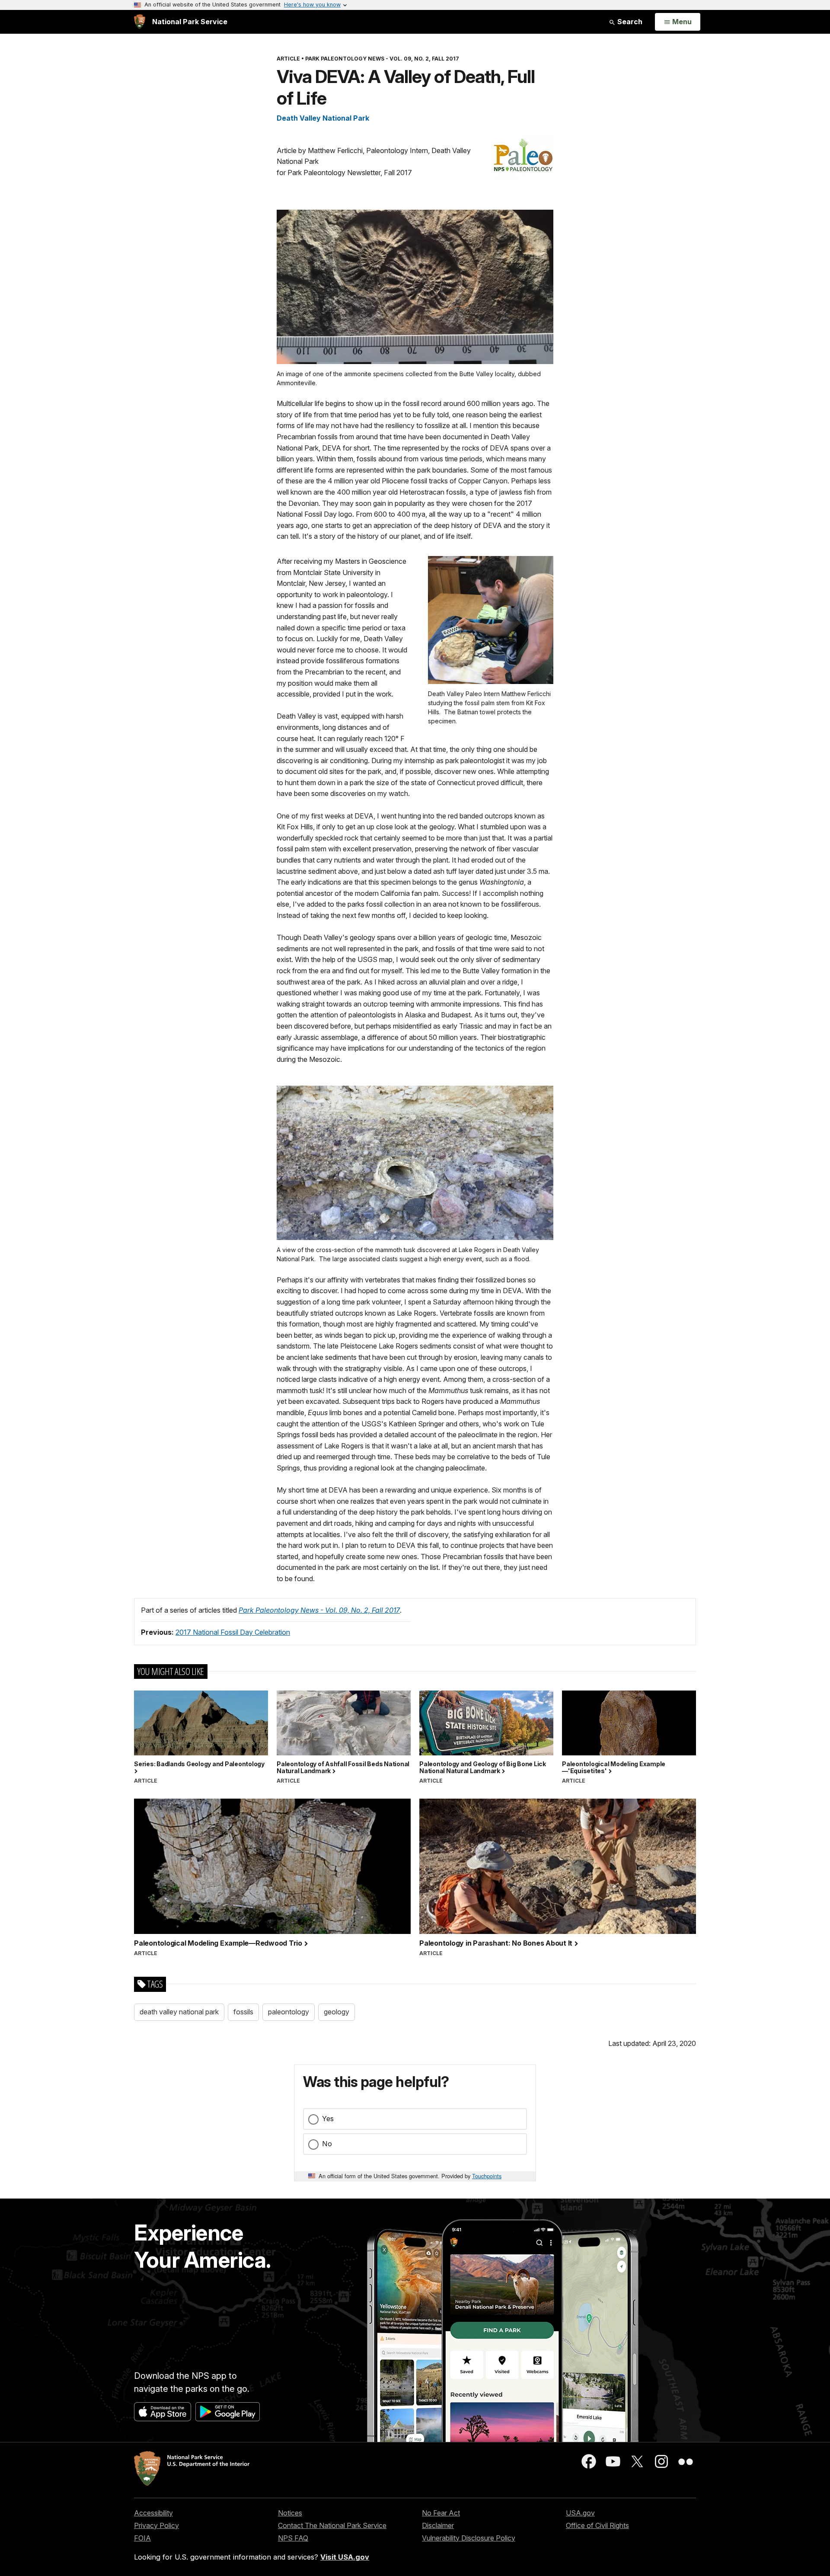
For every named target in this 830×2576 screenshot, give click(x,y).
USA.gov (580, 2513)
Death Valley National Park (323, 118)
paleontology (289, 2012)
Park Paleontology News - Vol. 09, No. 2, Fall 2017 (319, 1610)
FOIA (142, 2538)
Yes (328, 2119)
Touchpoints (487, 2176)
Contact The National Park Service (332, 2525)
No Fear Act (441, 2513)
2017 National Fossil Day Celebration (233, 1632)
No (327, 2144)
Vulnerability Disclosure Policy (469, 2538)
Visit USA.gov (345, 2557)
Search (629, 22)
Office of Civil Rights (597, 2525)
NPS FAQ (293, 2538)
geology (337, 2012)
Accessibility (153, 2513)
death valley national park (179, 2012)
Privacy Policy (156, 2525)
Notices (290, 2513)
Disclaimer (438, 2525)
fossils (243, 2012)
